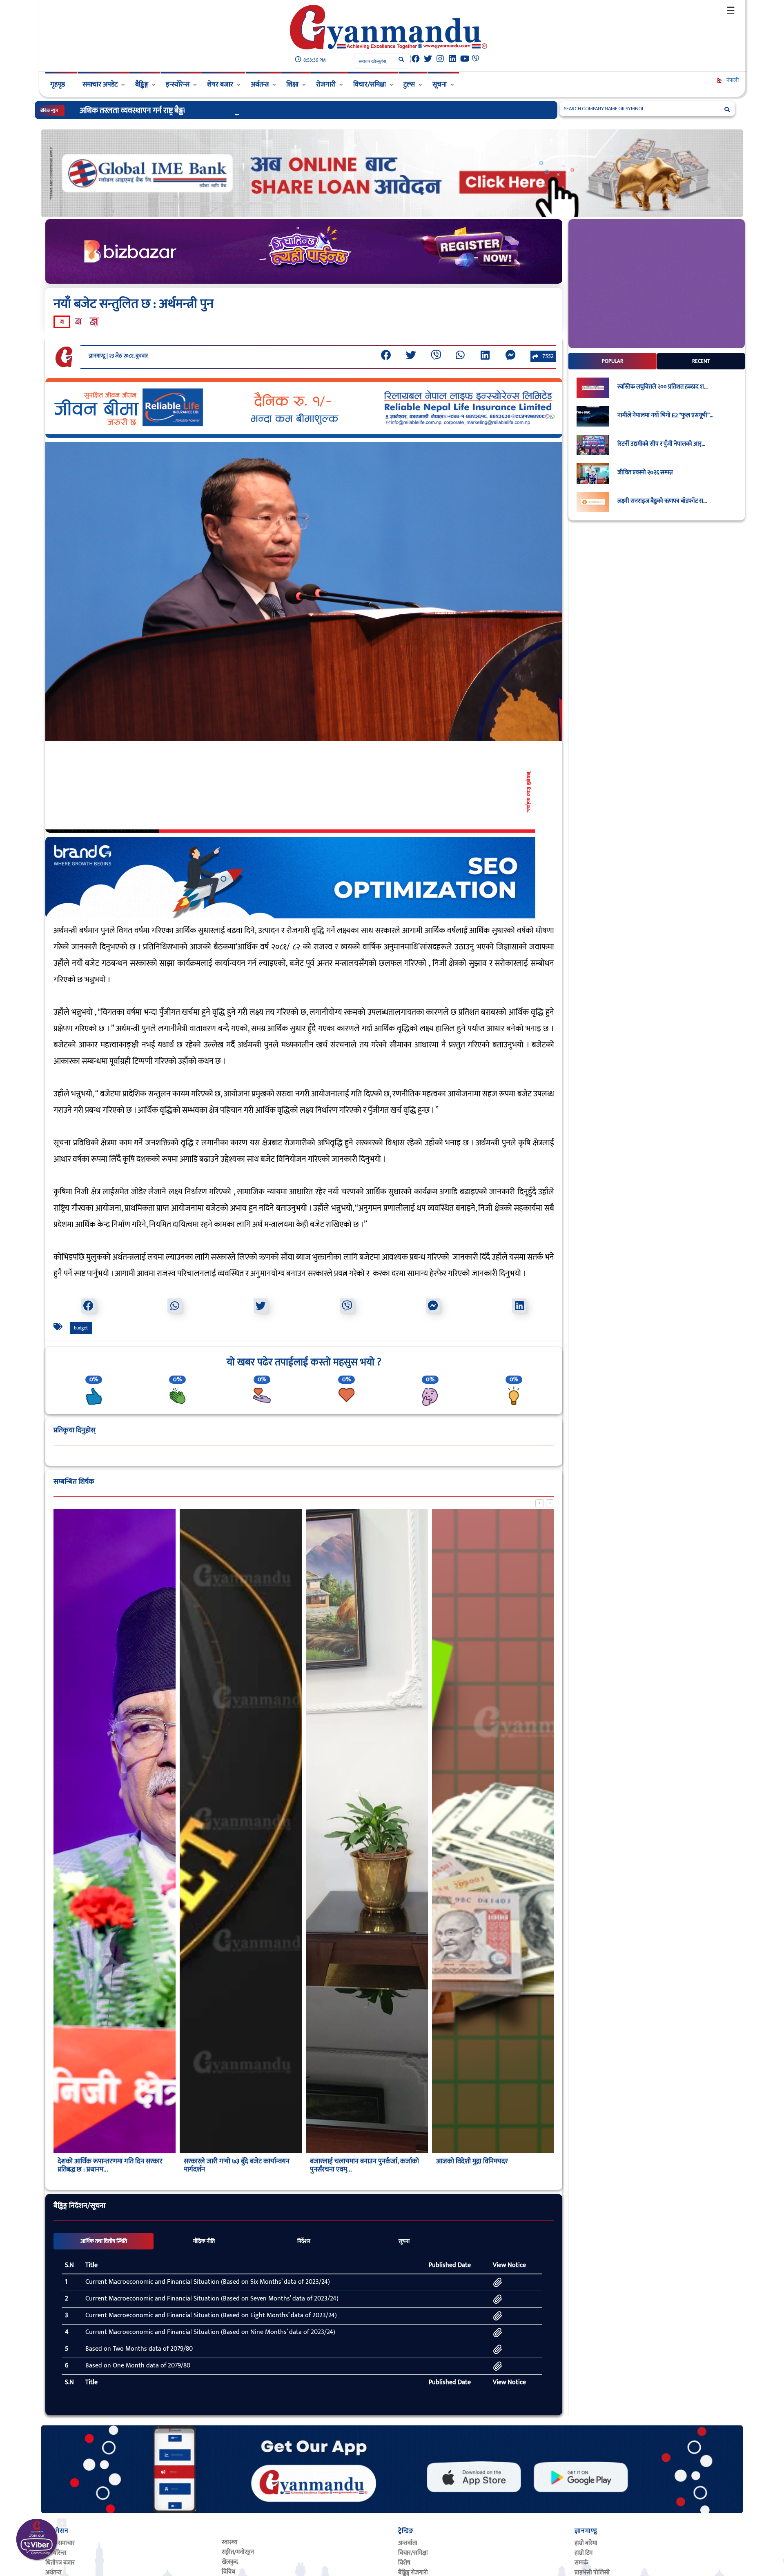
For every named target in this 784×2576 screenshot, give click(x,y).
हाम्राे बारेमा (586, 2543)
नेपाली (732, 80)
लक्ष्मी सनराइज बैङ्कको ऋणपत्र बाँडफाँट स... (662, 501)
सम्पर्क (581, 2563)
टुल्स (409, 84)
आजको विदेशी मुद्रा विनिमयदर (346, 2161)
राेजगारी (326, 84)
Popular (612, 361)
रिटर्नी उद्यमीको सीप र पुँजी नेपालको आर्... (661, 444)
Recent (701, 361)
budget (81, 1328)
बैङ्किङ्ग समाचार (60, 2543)
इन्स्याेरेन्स (56, 2553)
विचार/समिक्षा (370, 84)
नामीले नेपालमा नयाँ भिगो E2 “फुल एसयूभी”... (665, 416)
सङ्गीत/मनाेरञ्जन (238, 2552)
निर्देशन (304, 2241)
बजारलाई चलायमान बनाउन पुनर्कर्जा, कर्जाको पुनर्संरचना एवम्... (238, 2165)
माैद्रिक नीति (204, 2241)
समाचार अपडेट (100, 84)
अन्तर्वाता (408, 2543)
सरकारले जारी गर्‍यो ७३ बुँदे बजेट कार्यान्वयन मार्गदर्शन (110, 2165)
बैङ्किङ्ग (142, 84)
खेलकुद (230, 2562)
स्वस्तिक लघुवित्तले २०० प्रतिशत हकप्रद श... (663, 387)
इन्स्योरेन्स (178, 84)
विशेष (404, 2563)
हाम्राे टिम (584, 2553)
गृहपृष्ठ (58, 84)
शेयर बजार (220, 84)
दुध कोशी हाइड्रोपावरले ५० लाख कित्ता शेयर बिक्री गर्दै (153, 111)
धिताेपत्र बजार (60, 2563)
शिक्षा (292, 84)
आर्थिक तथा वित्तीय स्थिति (104, 2241)
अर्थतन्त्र (260, 84)
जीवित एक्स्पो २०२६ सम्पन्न (645, 473)
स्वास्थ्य (229, 2542)
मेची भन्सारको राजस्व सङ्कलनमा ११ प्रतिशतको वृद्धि (490, 2165)
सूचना (440, 84)
